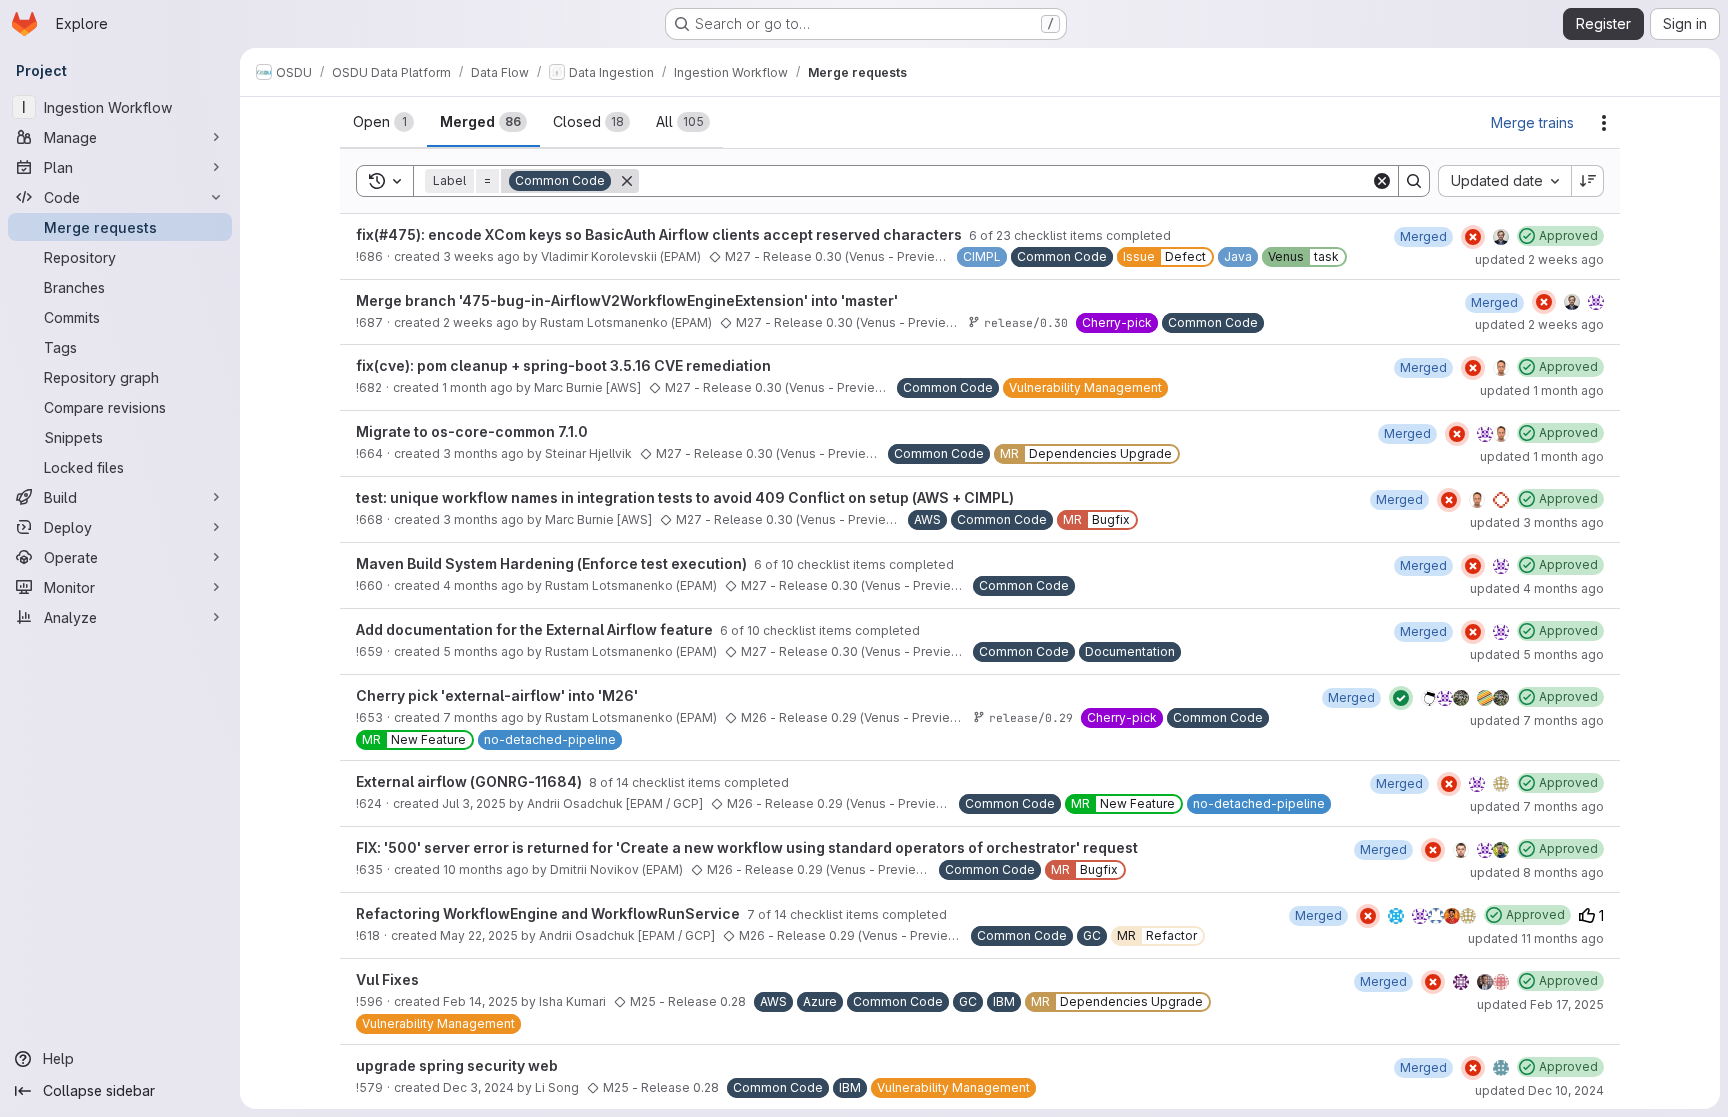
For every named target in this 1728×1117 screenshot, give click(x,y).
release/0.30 (1026, 322)
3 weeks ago (481, 256)
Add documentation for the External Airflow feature (536, 629)
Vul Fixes (387, 979)
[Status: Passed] (1401, 698)
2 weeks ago (481, 322)
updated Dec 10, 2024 (1539, 1090)
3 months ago (483, 453)
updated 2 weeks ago (1539, 259)
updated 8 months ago (1537, 872)
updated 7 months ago (1537, 720)
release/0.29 (1031, 717)
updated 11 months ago (1536, 938)
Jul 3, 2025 (474, 803)
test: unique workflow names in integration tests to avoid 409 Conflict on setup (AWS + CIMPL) (685, 497)
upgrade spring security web (457, 1065)
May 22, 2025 (479, 935)
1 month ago (477, 387)
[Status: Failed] (1473, 237)
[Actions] (1604, 123)
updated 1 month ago (1542, 390)
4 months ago (483, 585)
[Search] (1414, 181)
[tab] (383, 122)
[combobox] (1504, 181)
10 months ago (486, 869)
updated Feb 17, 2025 (1540, 1004)
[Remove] (627, 181)
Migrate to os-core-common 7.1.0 (472, 431)
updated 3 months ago (1537, 522)
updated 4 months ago (1537, 588)
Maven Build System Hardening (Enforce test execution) (553, 563)
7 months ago (483, 717)
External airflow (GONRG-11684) (470, 781)
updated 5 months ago (1537, 654)
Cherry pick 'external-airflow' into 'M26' (497, 695)
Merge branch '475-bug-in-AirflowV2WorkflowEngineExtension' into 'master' (627, 300)
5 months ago (483, 651)
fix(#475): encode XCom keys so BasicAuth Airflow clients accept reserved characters (660, 234)
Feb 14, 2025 (480, 1001)
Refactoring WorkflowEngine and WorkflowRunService (549, 913)
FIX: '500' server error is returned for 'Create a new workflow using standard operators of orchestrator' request (747, 847)
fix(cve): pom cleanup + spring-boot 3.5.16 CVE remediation (563, 365)
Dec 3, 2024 (478, 1087)
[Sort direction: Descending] (1588, 181)
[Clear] (1382, 181)
